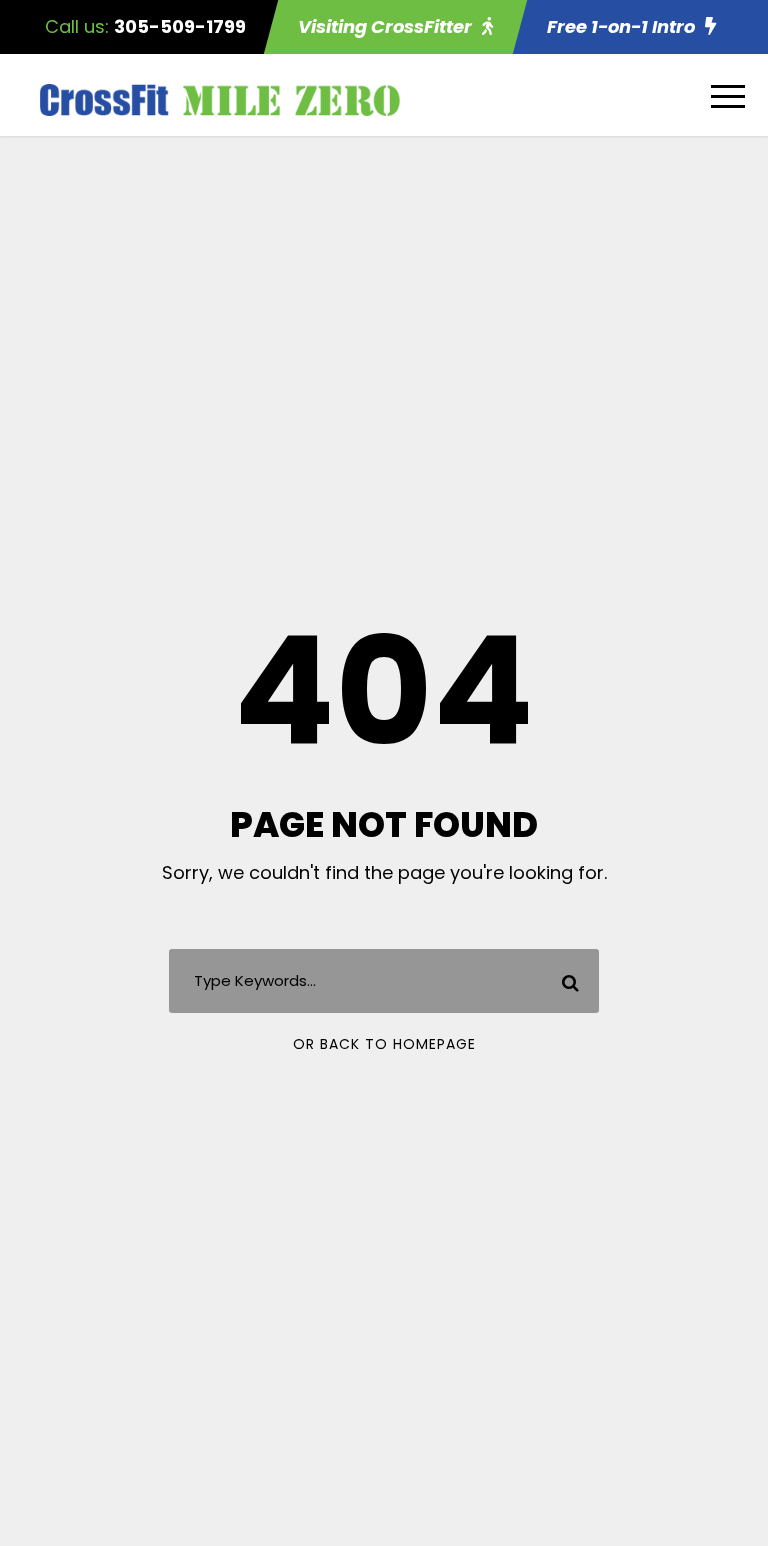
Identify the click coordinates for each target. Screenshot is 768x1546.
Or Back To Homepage (384, 1044)
